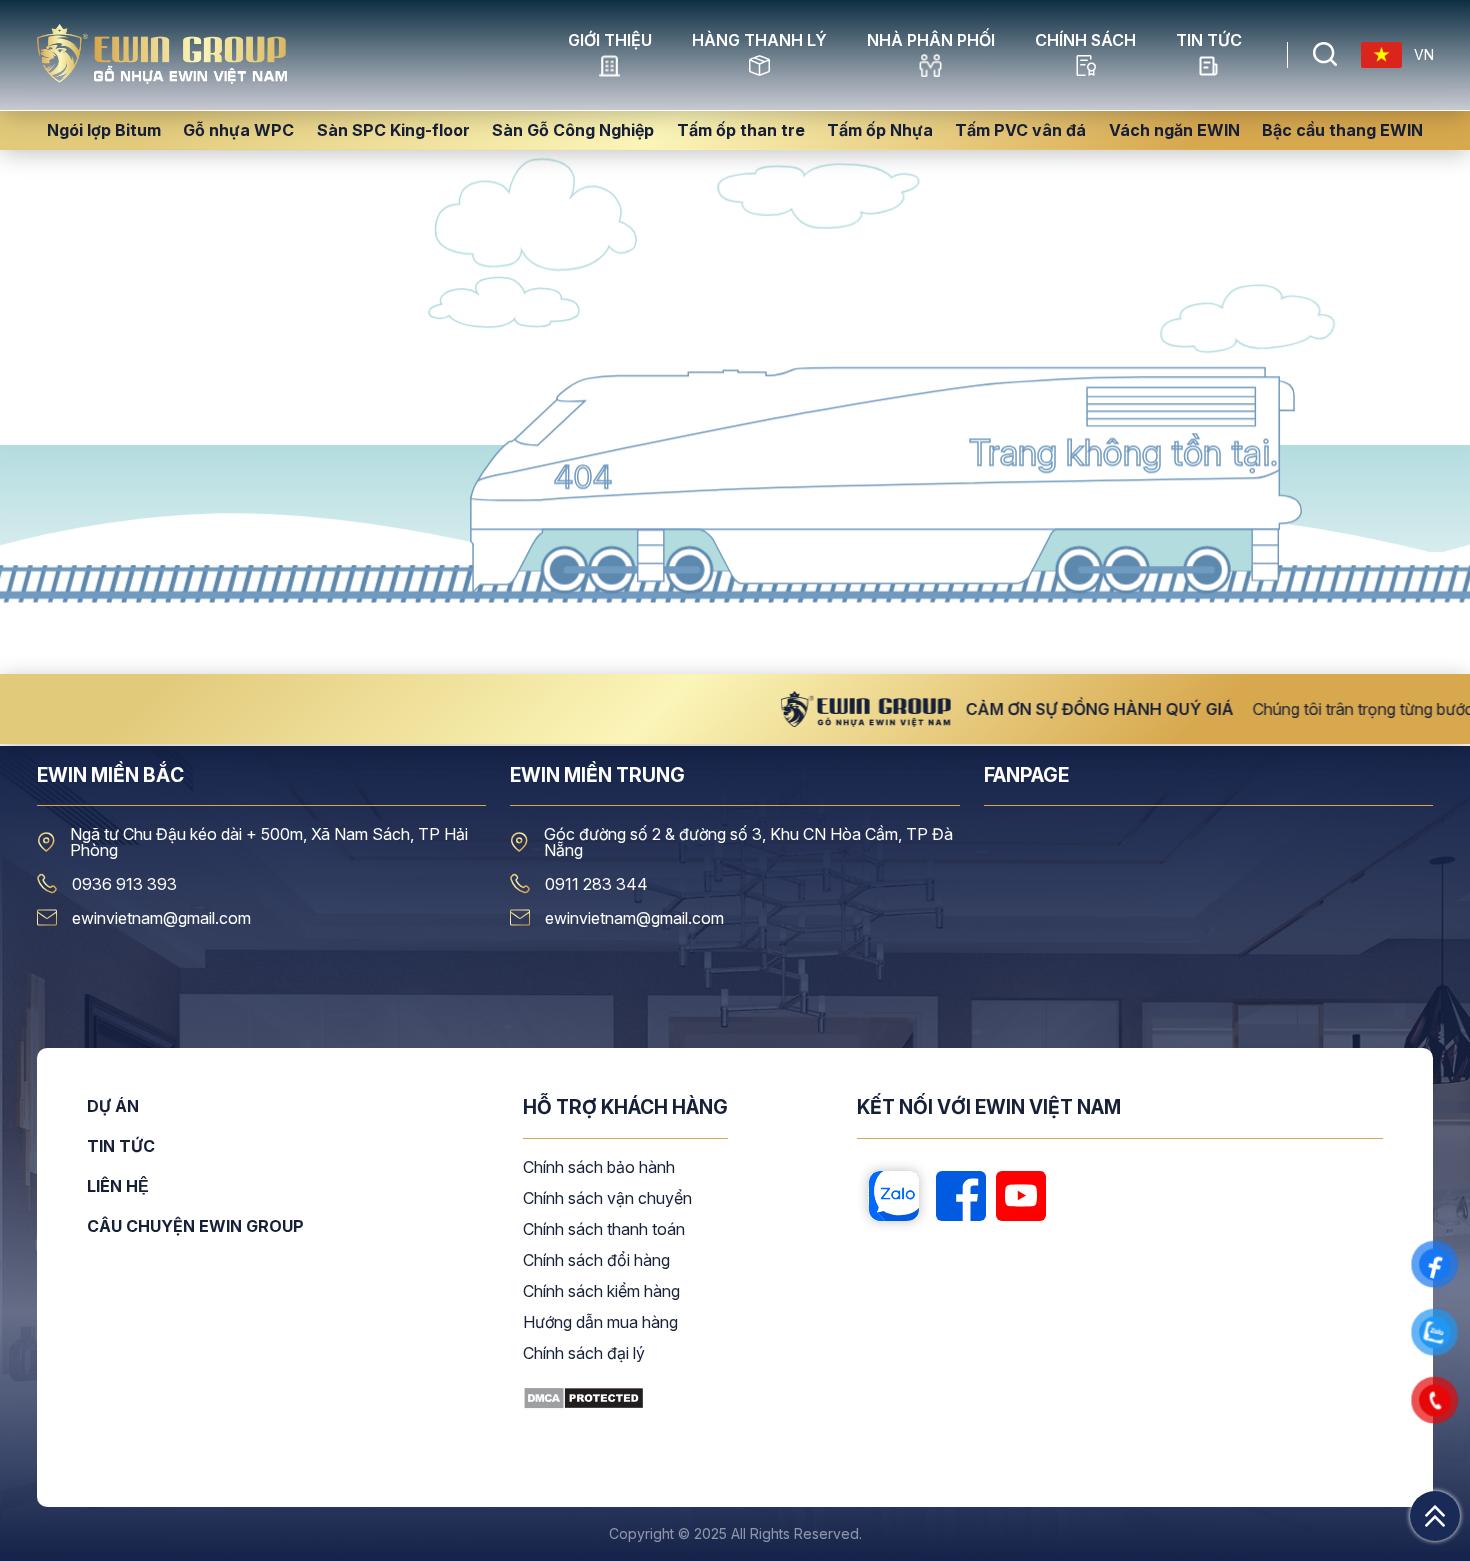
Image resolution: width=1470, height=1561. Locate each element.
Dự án (113, 1107)
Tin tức (1209, 41)
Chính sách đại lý (584, 1354)
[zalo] (894, 1197)
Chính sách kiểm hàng (601, 1292)
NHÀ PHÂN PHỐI (931, 41)
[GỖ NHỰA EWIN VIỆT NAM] (162, 78)
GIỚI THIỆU (610, 41)
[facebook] (961, 1197)
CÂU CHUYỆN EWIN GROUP (195, 1226)
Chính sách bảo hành (599, 1168)
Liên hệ (118, 1187)
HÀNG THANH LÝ (759, 41)
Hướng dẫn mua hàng (600, 1323)
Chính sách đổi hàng (596, 1261)
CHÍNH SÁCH (1085, 41)
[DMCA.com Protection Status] (583, 1404)
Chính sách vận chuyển (607, 1199)
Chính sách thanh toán (604, 1230)
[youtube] (1021, 1197)
